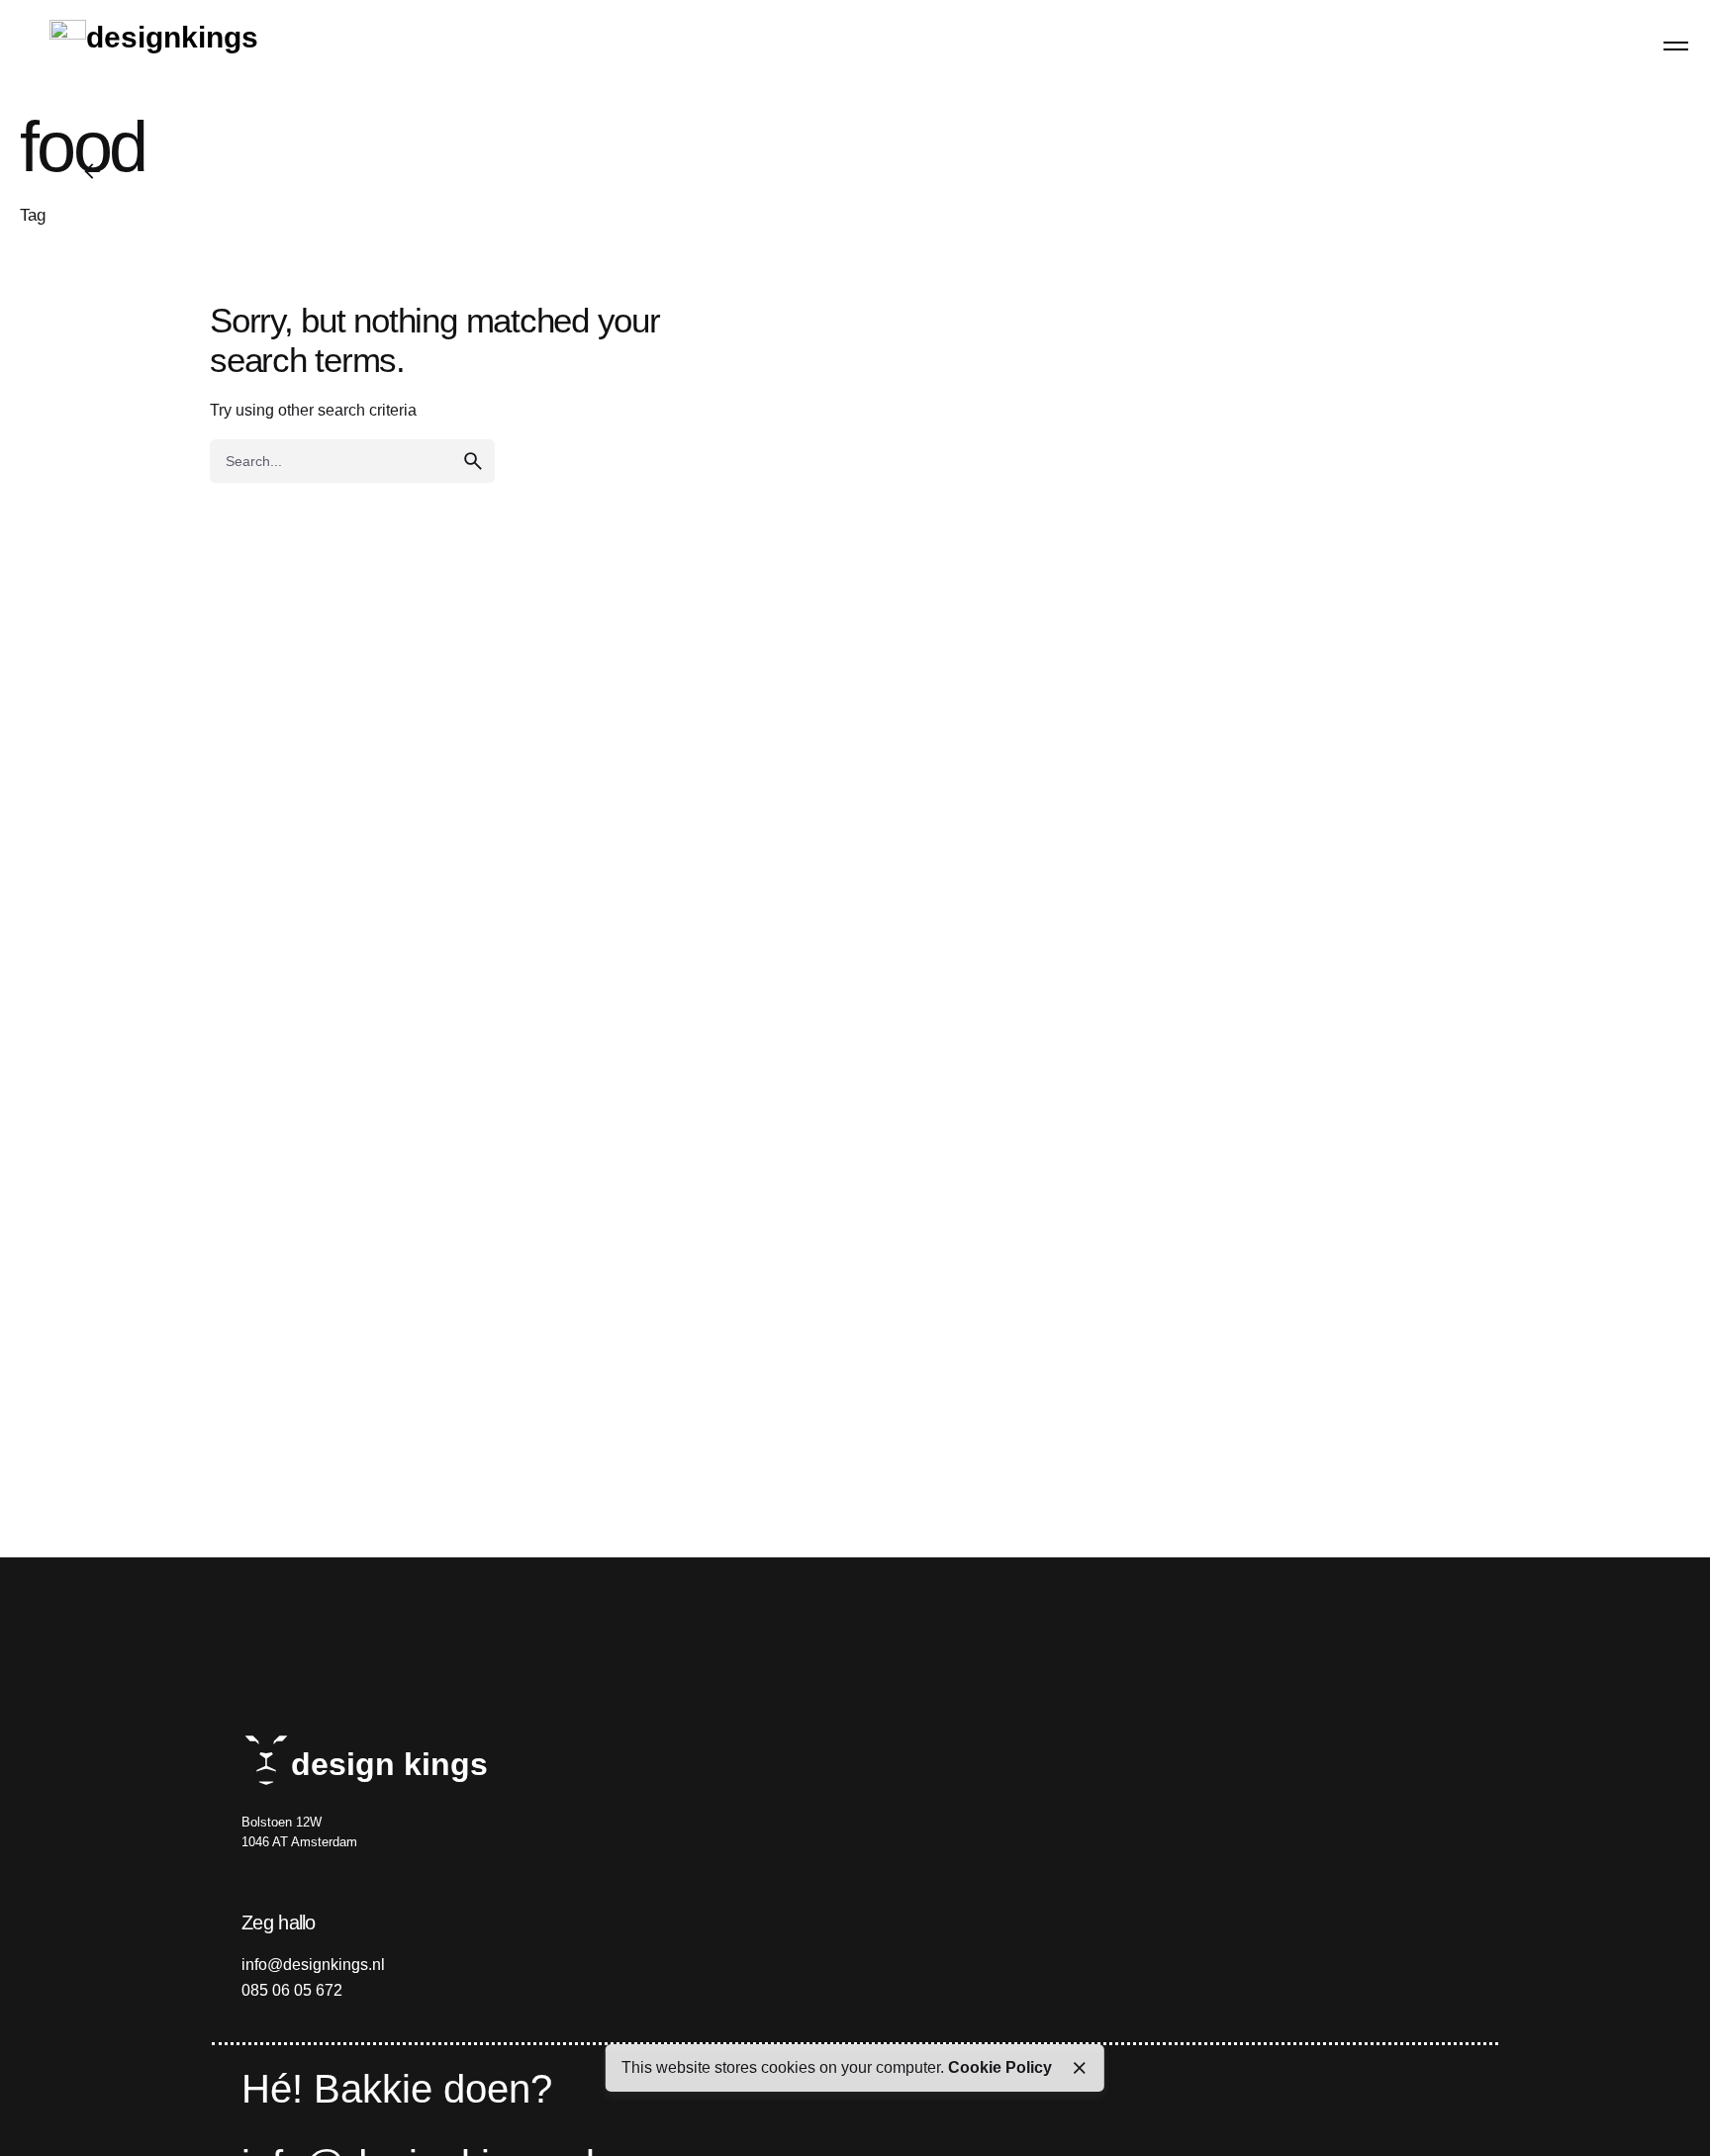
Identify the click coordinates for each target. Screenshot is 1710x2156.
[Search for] (352, 461)
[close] (1080, 2068)
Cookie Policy (1000, 2067)
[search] (473, 461)
